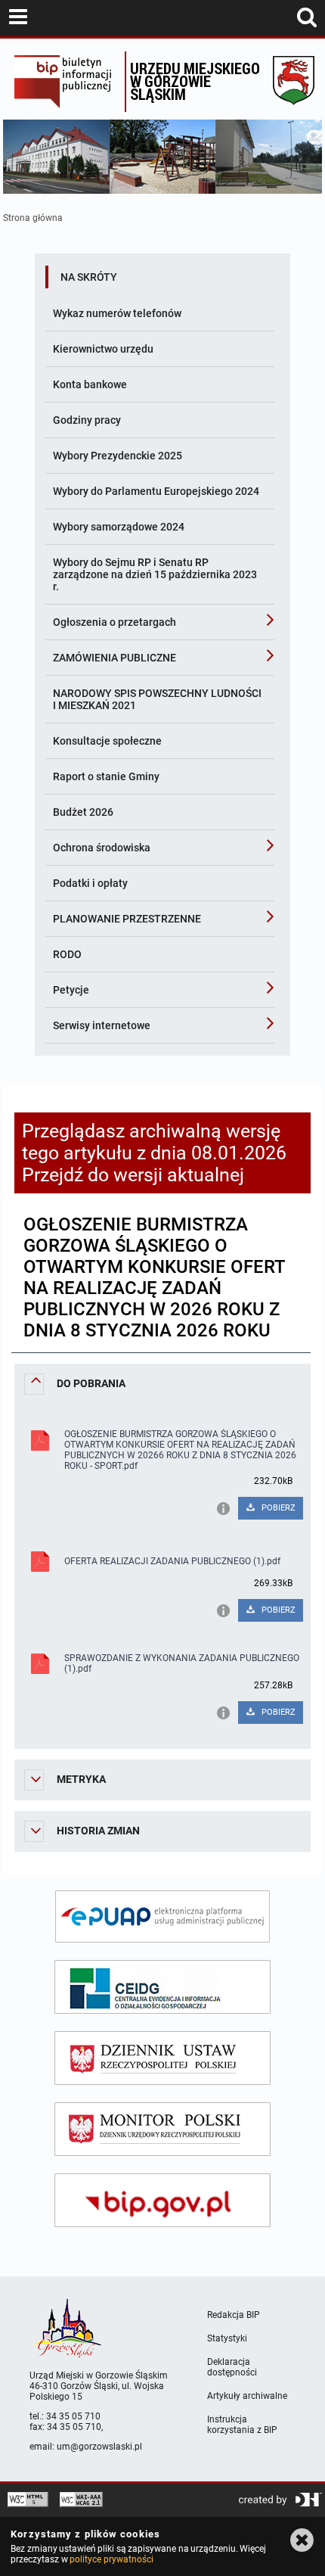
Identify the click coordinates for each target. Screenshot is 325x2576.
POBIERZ (277, 1508)
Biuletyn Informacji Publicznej (65, 82)
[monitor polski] (162, 2129)
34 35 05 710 (73, 2416)
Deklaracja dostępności (232, 2367)
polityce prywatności (111, 2559)
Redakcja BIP (234, 2315)
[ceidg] (162, 1987)
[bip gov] (162, 2200)
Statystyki (227, 2338)
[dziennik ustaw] (162, 2058)
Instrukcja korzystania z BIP (242, 2425)
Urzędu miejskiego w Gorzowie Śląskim (195, 81)
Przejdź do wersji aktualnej (133, 1175)
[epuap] (162, 1916)
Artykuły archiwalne (247, 2396)
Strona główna (33, 218)
